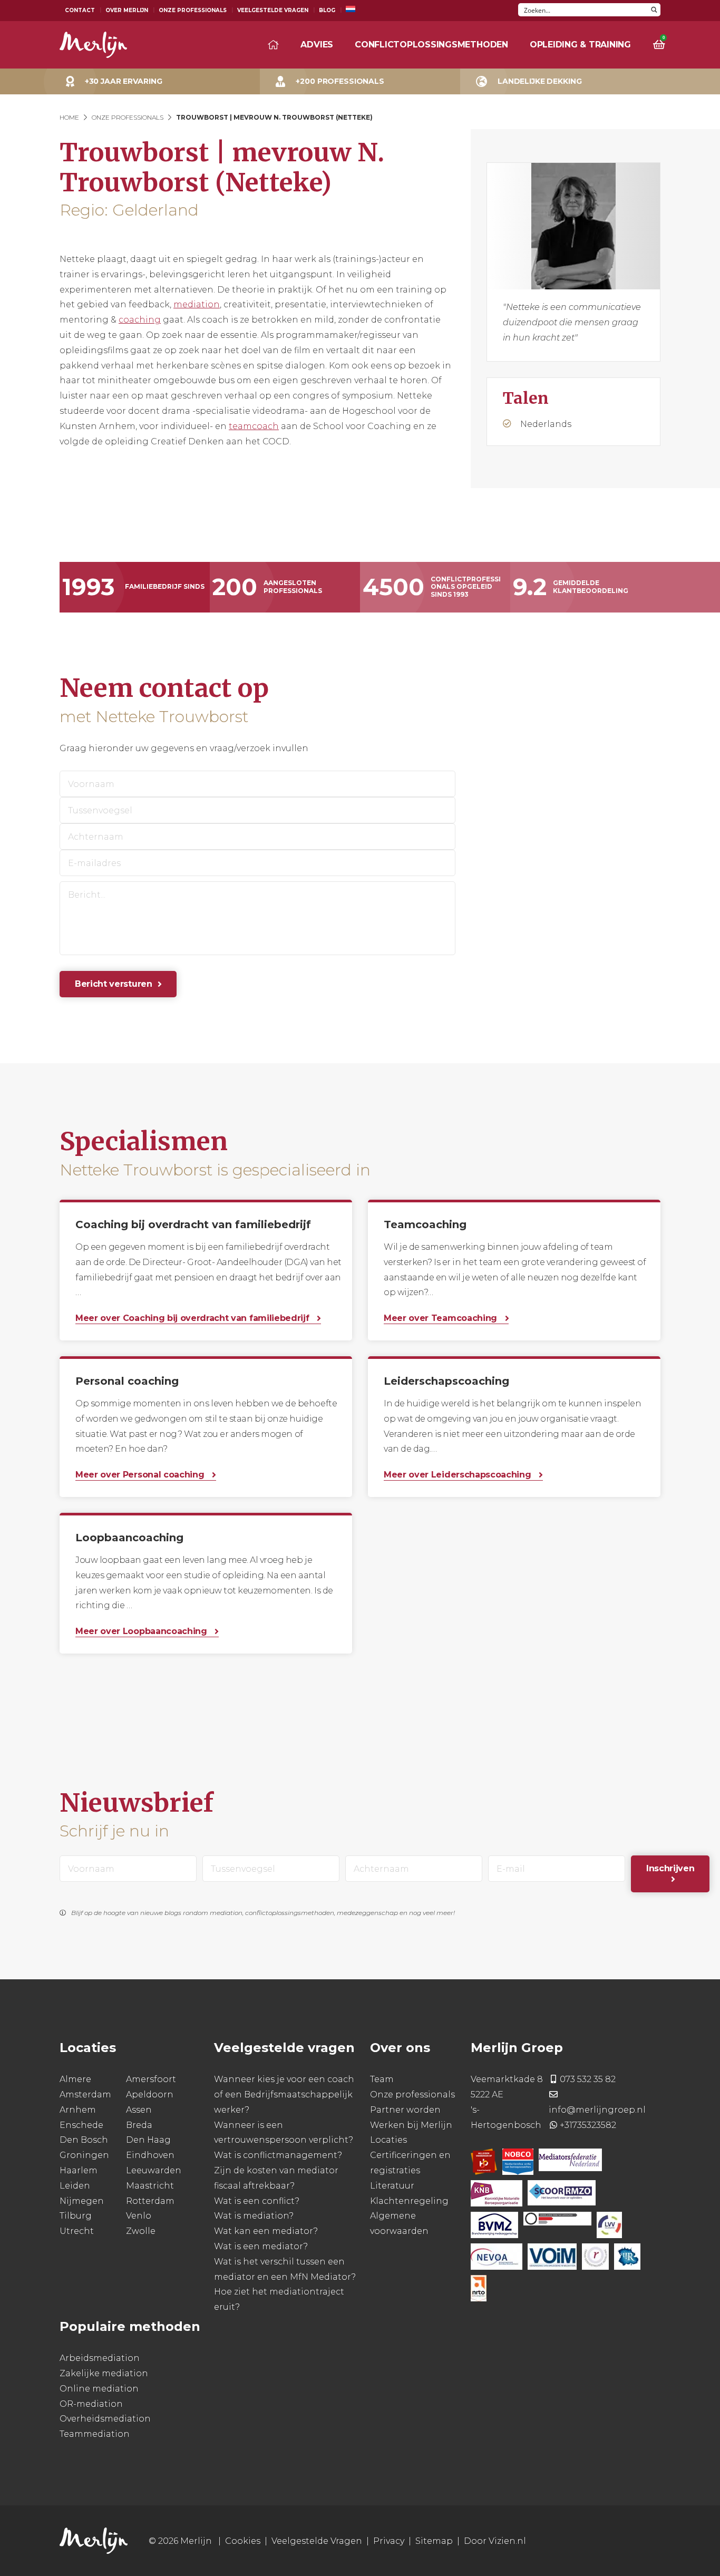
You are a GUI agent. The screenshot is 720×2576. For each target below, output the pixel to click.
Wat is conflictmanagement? (278, 2155)
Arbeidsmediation (100, 2358)
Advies (317, 45)
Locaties (388, 2140)
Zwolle (141, 2231)
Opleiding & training (580, 45)
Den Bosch (84, 2140)
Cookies (243, 2541)
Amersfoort (151, 2079)
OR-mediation (91, 2404)
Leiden (75, 2186)
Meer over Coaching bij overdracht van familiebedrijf (193, 1318)
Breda (139, 2125)
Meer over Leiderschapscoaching (459, 1475)
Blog (327, 10)
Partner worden (405, 2110)
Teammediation (95, 2434)
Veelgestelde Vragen (273, 10)
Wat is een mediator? (261, 2246)
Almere (75, 2079)
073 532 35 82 (588, 2079)
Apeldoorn (150, 2094)
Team (382, 2079)
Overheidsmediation (105, 2419)
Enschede (81, 2125)
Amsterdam (85, 2094)
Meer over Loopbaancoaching (142, 1631)
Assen (139, 2110)
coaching (140, 320)
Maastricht (150, 2186)
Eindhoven (150, 2155)
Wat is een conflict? (257, 2201)
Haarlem (79, 2170)
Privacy (389, 2541)
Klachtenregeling (409, 2201)
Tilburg (76, 2216)
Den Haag (148, 2140)
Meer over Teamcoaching (442, 1318)
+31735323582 (588, 2125)
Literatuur (392, 2186)
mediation (197, 304)
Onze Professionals (193, 10)
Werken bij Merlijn (411, 2125)
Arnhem (78, 2110)
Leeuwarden (154, 2170)
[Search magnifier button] (654, 10)
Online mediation (99, 2389)
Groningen (84, 2155)
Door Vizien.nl (495, 2541)
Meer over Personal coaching (141, 1475)
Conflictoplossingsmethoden (431, 45)
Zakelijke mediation (104, 2373)
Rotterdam (150, 2201)
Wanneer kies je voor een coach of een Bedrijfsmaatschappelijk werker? (284, 2094)
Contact (80, 10)
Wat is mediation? (254, 2216)
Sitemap (434, 2541)
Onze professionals (412, 2094)
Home (69, 117)
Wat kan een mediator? (266, 2231)
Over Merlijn (127, 10)
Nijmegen (82, 2201)
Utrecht (77, 2231)
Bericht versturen (114, 984)
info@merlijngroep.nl (597, 2110)
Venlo (139, 2216)
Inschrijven (670, 1868)
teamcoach (254, 426)
